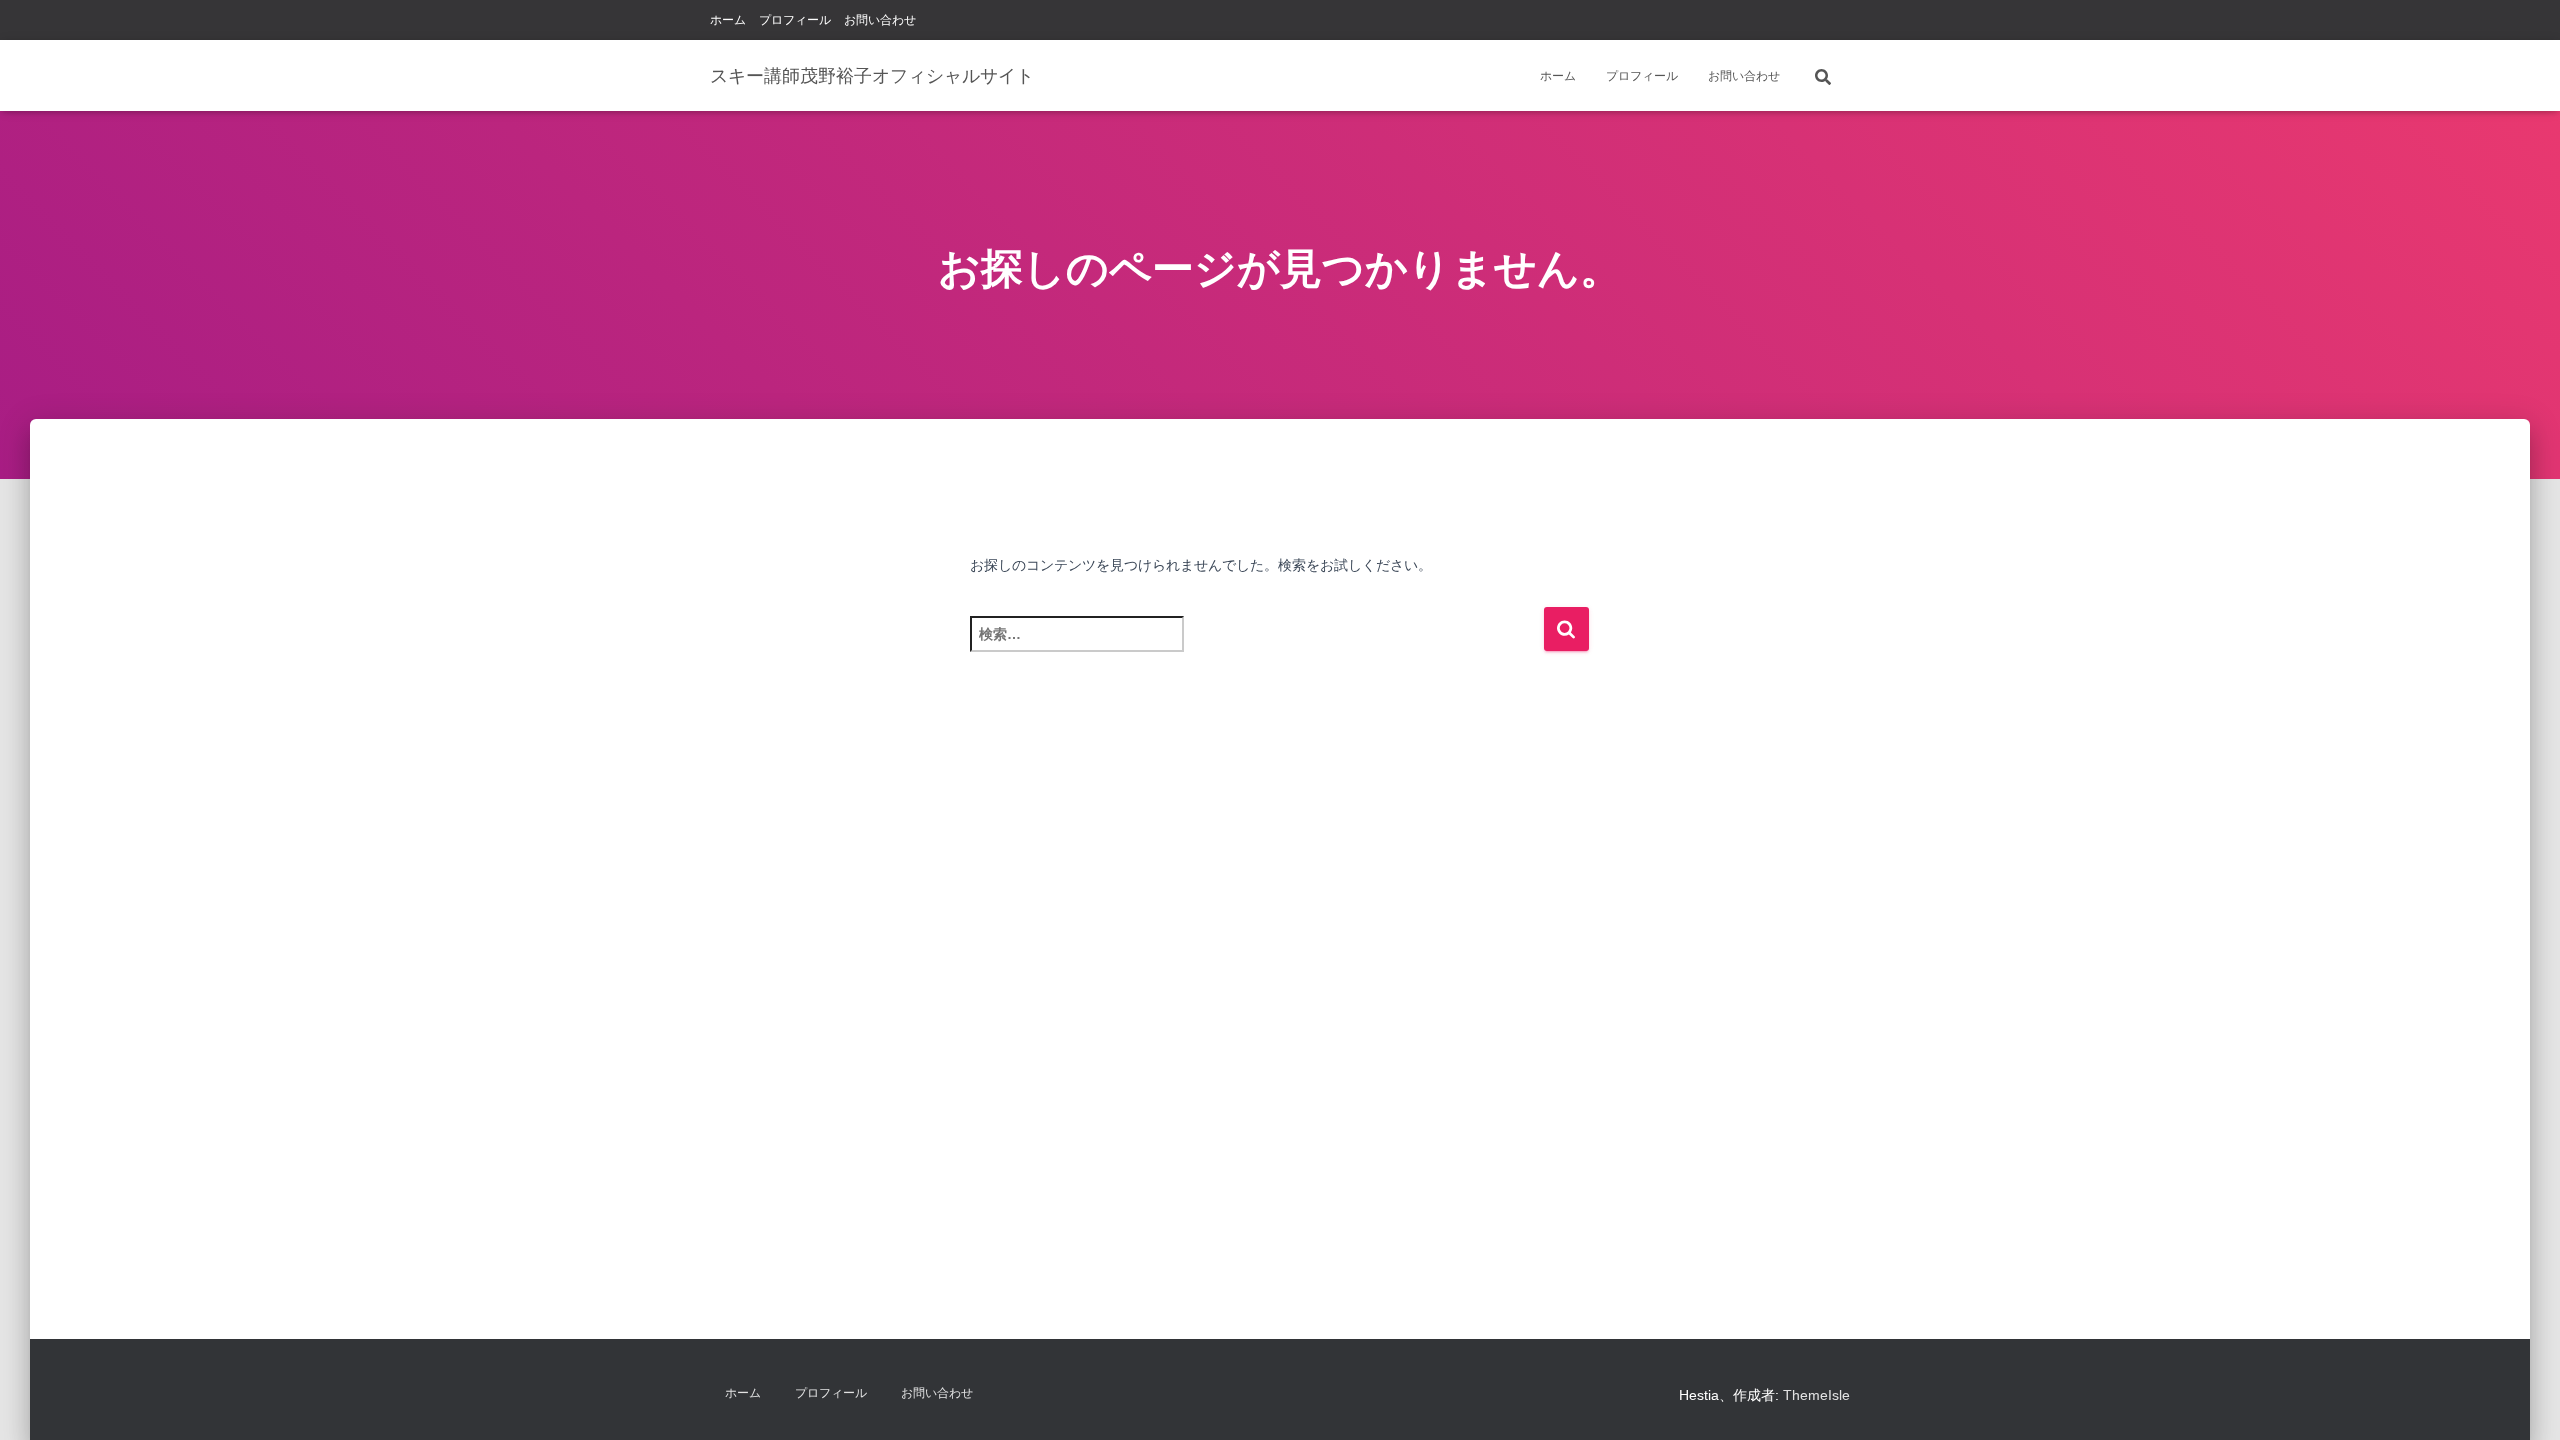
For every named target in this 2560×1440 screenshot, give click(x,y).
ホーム (728, 20)
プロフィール (795, 20)
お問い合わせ (880, 20)
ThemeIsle (1816, 1395)
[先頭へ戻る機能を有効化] (2520, 1400)
